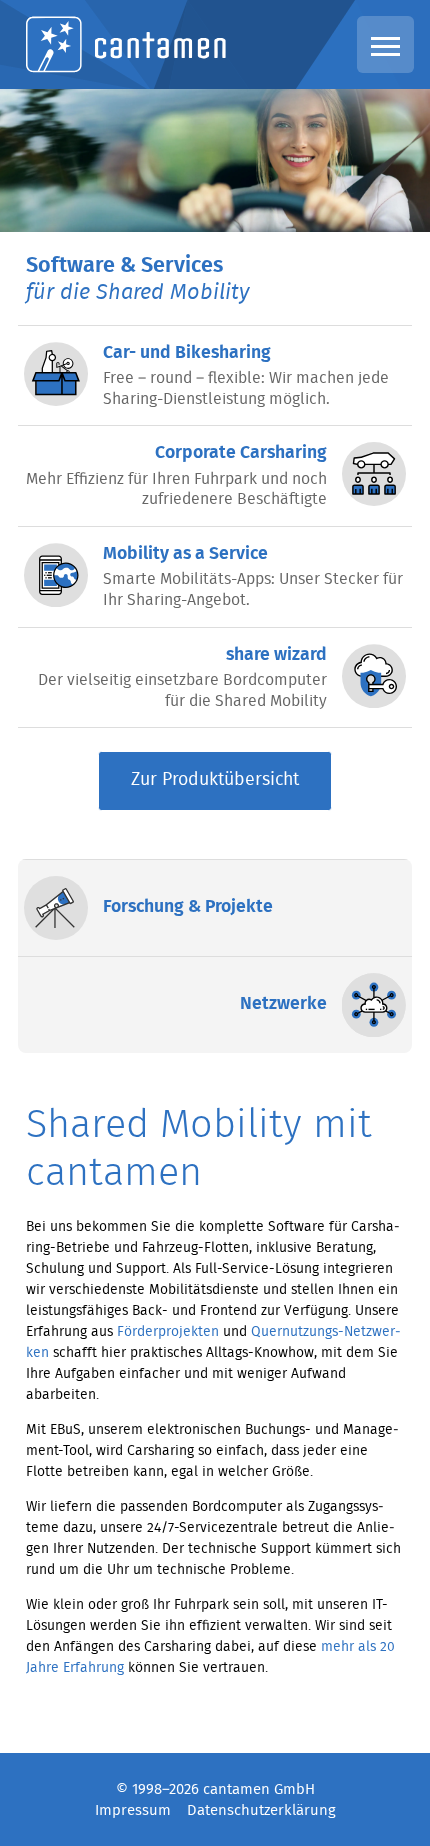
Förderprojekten (168, 1332)
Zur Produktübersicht (215, 780)
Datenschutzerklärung (261, 1810)
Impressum (133, 1810)
